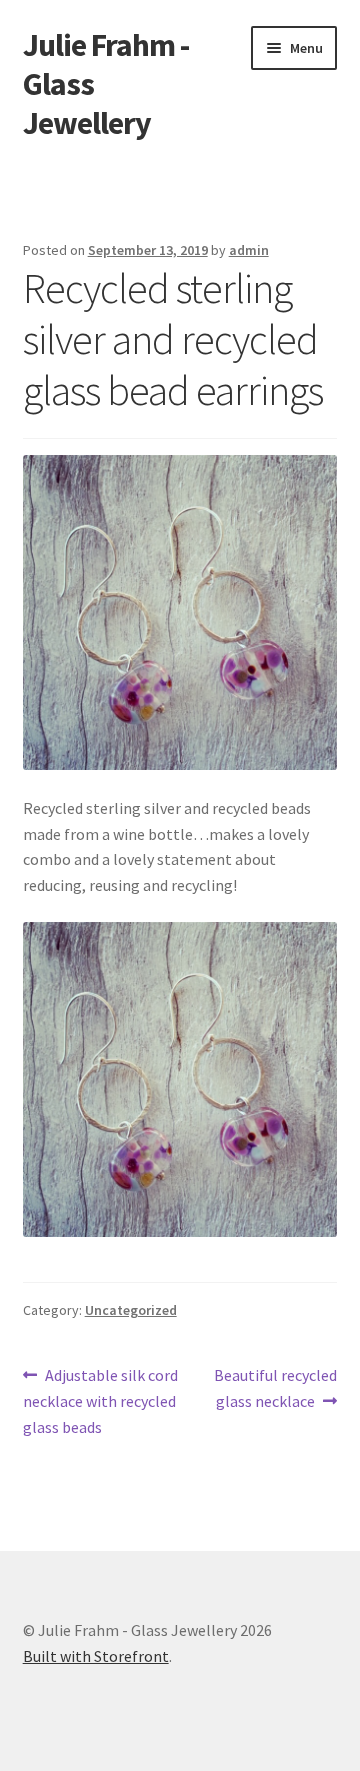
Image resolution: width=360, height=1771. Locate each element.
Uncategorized (131, 1310)
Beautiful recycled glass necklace (275, 1387)
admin (249, 250)
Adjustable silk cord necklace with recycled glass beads (101, 1400)
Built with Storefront (96, 1656)
